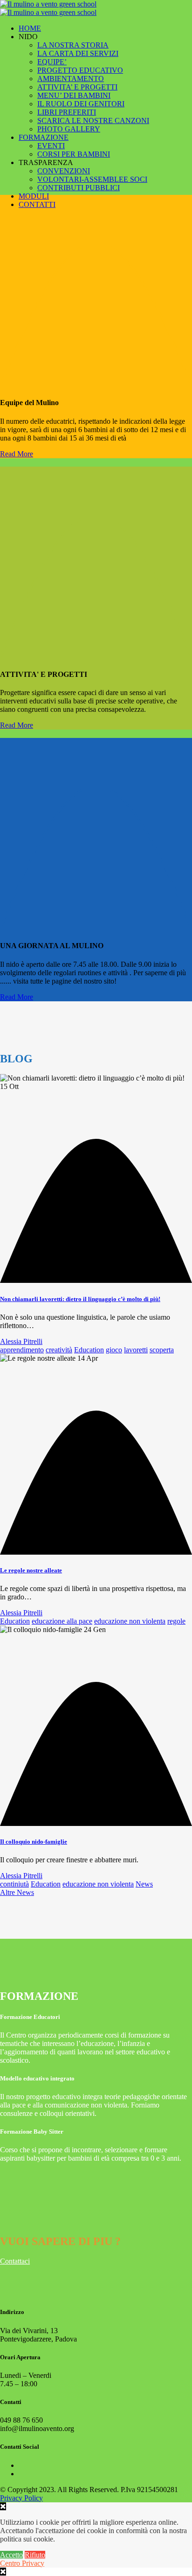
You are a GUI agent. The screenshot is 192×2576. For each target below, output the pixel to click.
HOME (30, 28)
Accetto (11, 2555)
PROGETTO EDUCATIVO (80, 70)
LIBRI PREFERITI (67, 112)
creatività (59, 1350)
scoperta (162, 1350)
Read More (17, 454)
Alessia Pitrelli (21, 1341)
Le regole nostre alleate (31, 1570)
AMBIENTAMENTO (71, 79)
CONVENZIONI (64, 171)
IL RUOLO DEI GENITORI (81, 104)
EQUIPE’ (52, 62)
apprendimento (22, 1350)
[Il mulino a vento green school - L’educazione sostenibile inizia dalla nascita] (48, 8)
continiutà (14, 1884)
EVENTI (51, 146)
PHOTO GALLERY (69, 129)
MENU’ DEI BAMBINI (74, 95)
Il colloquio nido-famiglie (34, 1842)
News (144, 1884)
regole (176, 1621)
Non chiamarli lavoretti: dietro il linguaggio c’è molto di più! (80, 1299)
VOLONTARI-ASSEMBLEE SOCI (92, 179)
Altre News (17, 1892)
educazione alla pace (62, 1621)
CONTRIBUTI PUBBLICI (79, 188)
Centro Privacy (22, 2563)
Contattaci (15, 2261)
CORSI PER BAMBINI (74, 154)
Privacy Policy (21, 2498)
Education (89, 1350)
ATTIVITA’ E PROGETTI (77, 87)
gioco (114, 1350)
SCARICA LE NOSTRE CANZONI (93, 121)
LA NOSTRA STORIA (73, 45)
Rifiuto (35, 2555)
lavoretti (136, 1350)
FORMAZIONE (44, 137)
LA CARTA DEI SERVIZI (78, 53)
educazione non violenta (130, 1621)
